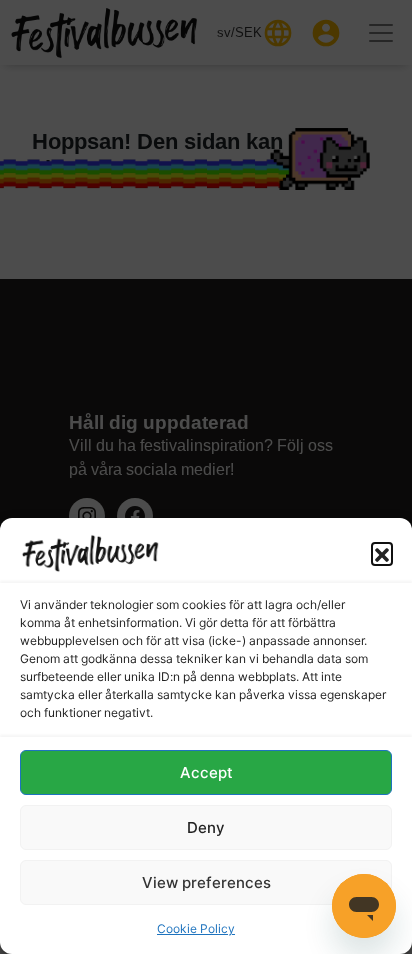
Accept (206, 772)
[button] (382, 553)
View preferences (206, 882)
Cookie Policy (196, 928)
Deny (206, 827)
